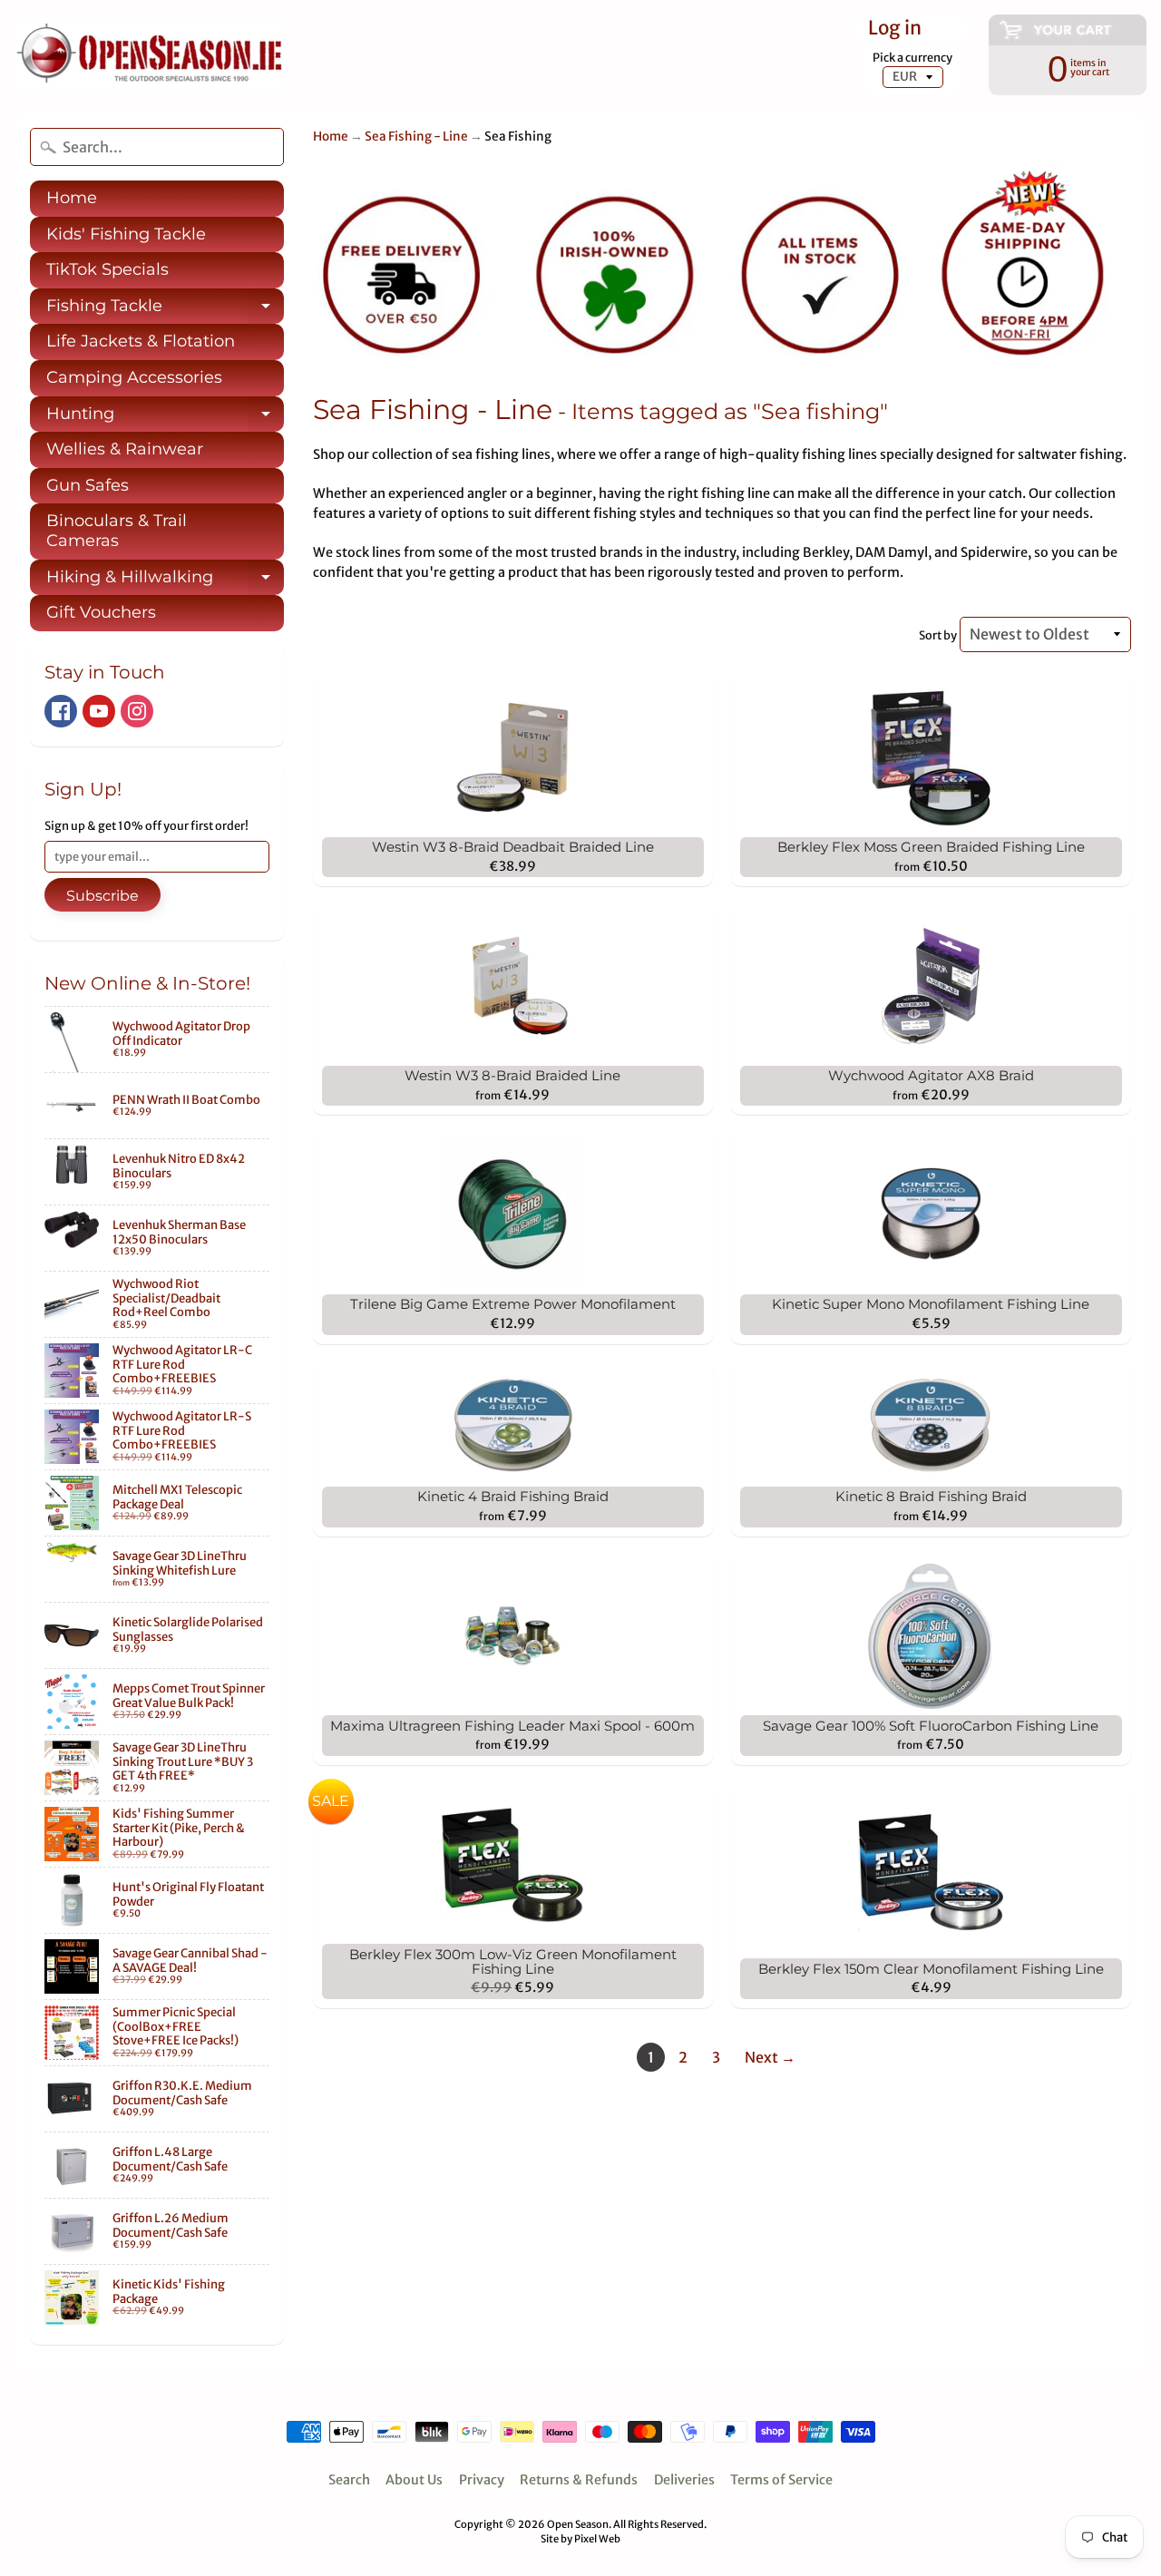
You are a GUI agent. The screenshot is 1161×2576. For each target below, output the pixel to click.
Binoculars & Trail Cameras (117, 531)
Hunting (165, 418)
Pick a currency (912, 58)
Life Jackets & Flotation (141, 341)
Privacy (482, 2480)
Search (349, 2480)
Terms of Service (781, 2480)
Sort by (938, 635)
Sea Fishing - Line (416, 137)
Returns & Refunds (579, 2480)
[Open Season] (151, 57)
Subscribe (102, 896)
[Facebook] (61, 711)
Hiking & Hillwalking (165, 581)
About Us (414, 2480)
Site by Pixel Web (580, 2539)
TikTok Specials (107, 269)
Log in (895, 29)
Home (72, 198)
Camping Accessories (134, 377)
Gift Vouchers (101, 612)
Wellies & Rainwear (125, 449)
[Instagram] (137, 711)
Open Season (578, 2524)
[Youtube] (99, 711)
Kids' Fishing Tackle (126, 234)
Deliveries (684, 2480)
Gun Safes (88, 485)
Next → (770, 2057)
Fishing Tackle (165, 310)
